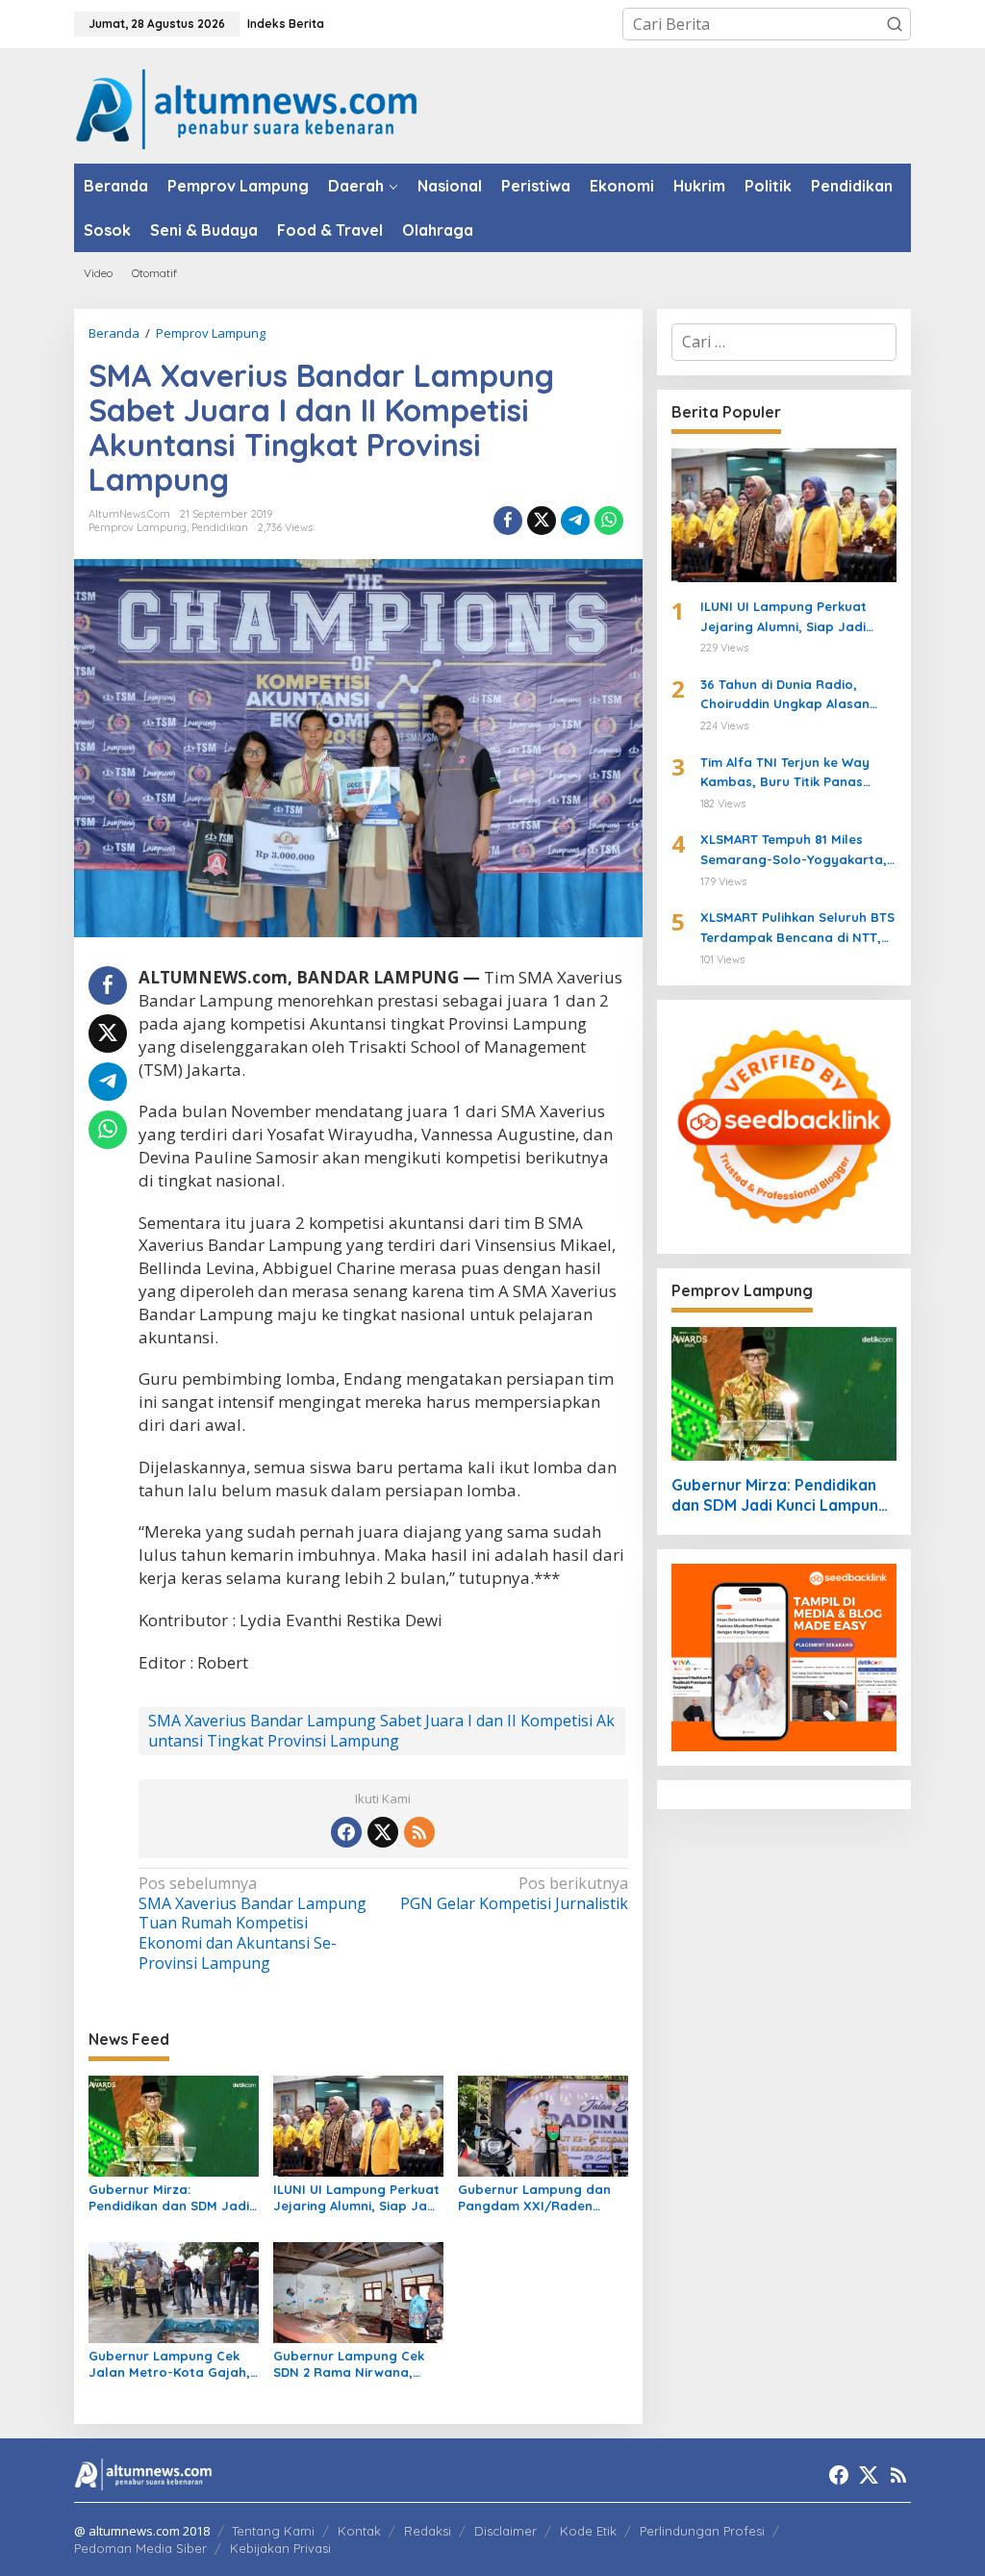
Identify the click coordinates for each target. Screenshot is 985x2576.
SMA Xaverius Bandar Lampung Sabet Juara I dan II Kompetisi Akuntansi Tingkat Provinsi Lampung (381, 1731)
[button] (895, 24)
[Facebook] (346, 1832)
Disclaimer (505, 2531)
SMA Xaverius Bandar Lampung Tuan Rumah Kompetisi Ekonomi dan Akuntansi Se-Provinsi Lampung (253, 1924)
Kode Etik (588, 2531)
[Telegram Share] (575, 521)
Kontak (359, 2531)
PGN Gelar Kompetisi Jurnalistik (514, 1894)
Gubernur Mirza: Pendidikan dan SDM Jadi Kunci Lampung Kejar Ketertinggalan (169, 2198)
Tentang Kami (273, 2531)
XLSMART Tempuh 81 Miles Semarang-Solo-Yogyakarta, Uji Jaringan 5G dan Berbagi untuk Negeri (794, 851)
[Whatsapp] (609, 521)
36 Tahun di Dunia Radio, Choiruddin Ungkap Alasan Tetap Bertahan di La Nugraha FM (798, 696)
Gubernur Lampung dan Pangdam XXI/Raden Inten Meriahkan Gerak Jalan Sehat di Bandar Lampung (534, 2198)
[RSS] (419, 1832)
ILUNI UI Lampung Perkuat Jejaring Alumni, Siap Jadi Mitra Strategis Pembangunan (356, 2198)
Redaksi (428, 2531)
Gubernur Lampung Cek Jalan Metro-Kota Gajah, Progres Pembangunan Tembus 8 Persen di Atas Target (169, 2364)
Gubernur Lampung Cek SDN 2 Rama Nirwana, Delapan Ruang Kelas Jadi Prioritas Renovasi (358, 2364)
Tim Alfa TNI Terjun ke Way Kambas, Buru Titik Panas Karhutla (785, 774)
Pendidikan (220, 527)
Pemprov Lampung (138, 527)
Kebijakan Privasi (280, 2548)
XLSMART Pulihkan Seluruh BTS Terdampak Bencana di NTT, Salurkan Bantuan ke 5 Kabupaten (797, 929)
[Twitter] (383, 1832)
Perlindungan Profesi (702, 2531)
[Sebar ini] (508, 521)
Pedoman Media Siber (140, 2548)
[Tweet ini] (542, 521)
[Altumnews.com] (247, 107)
